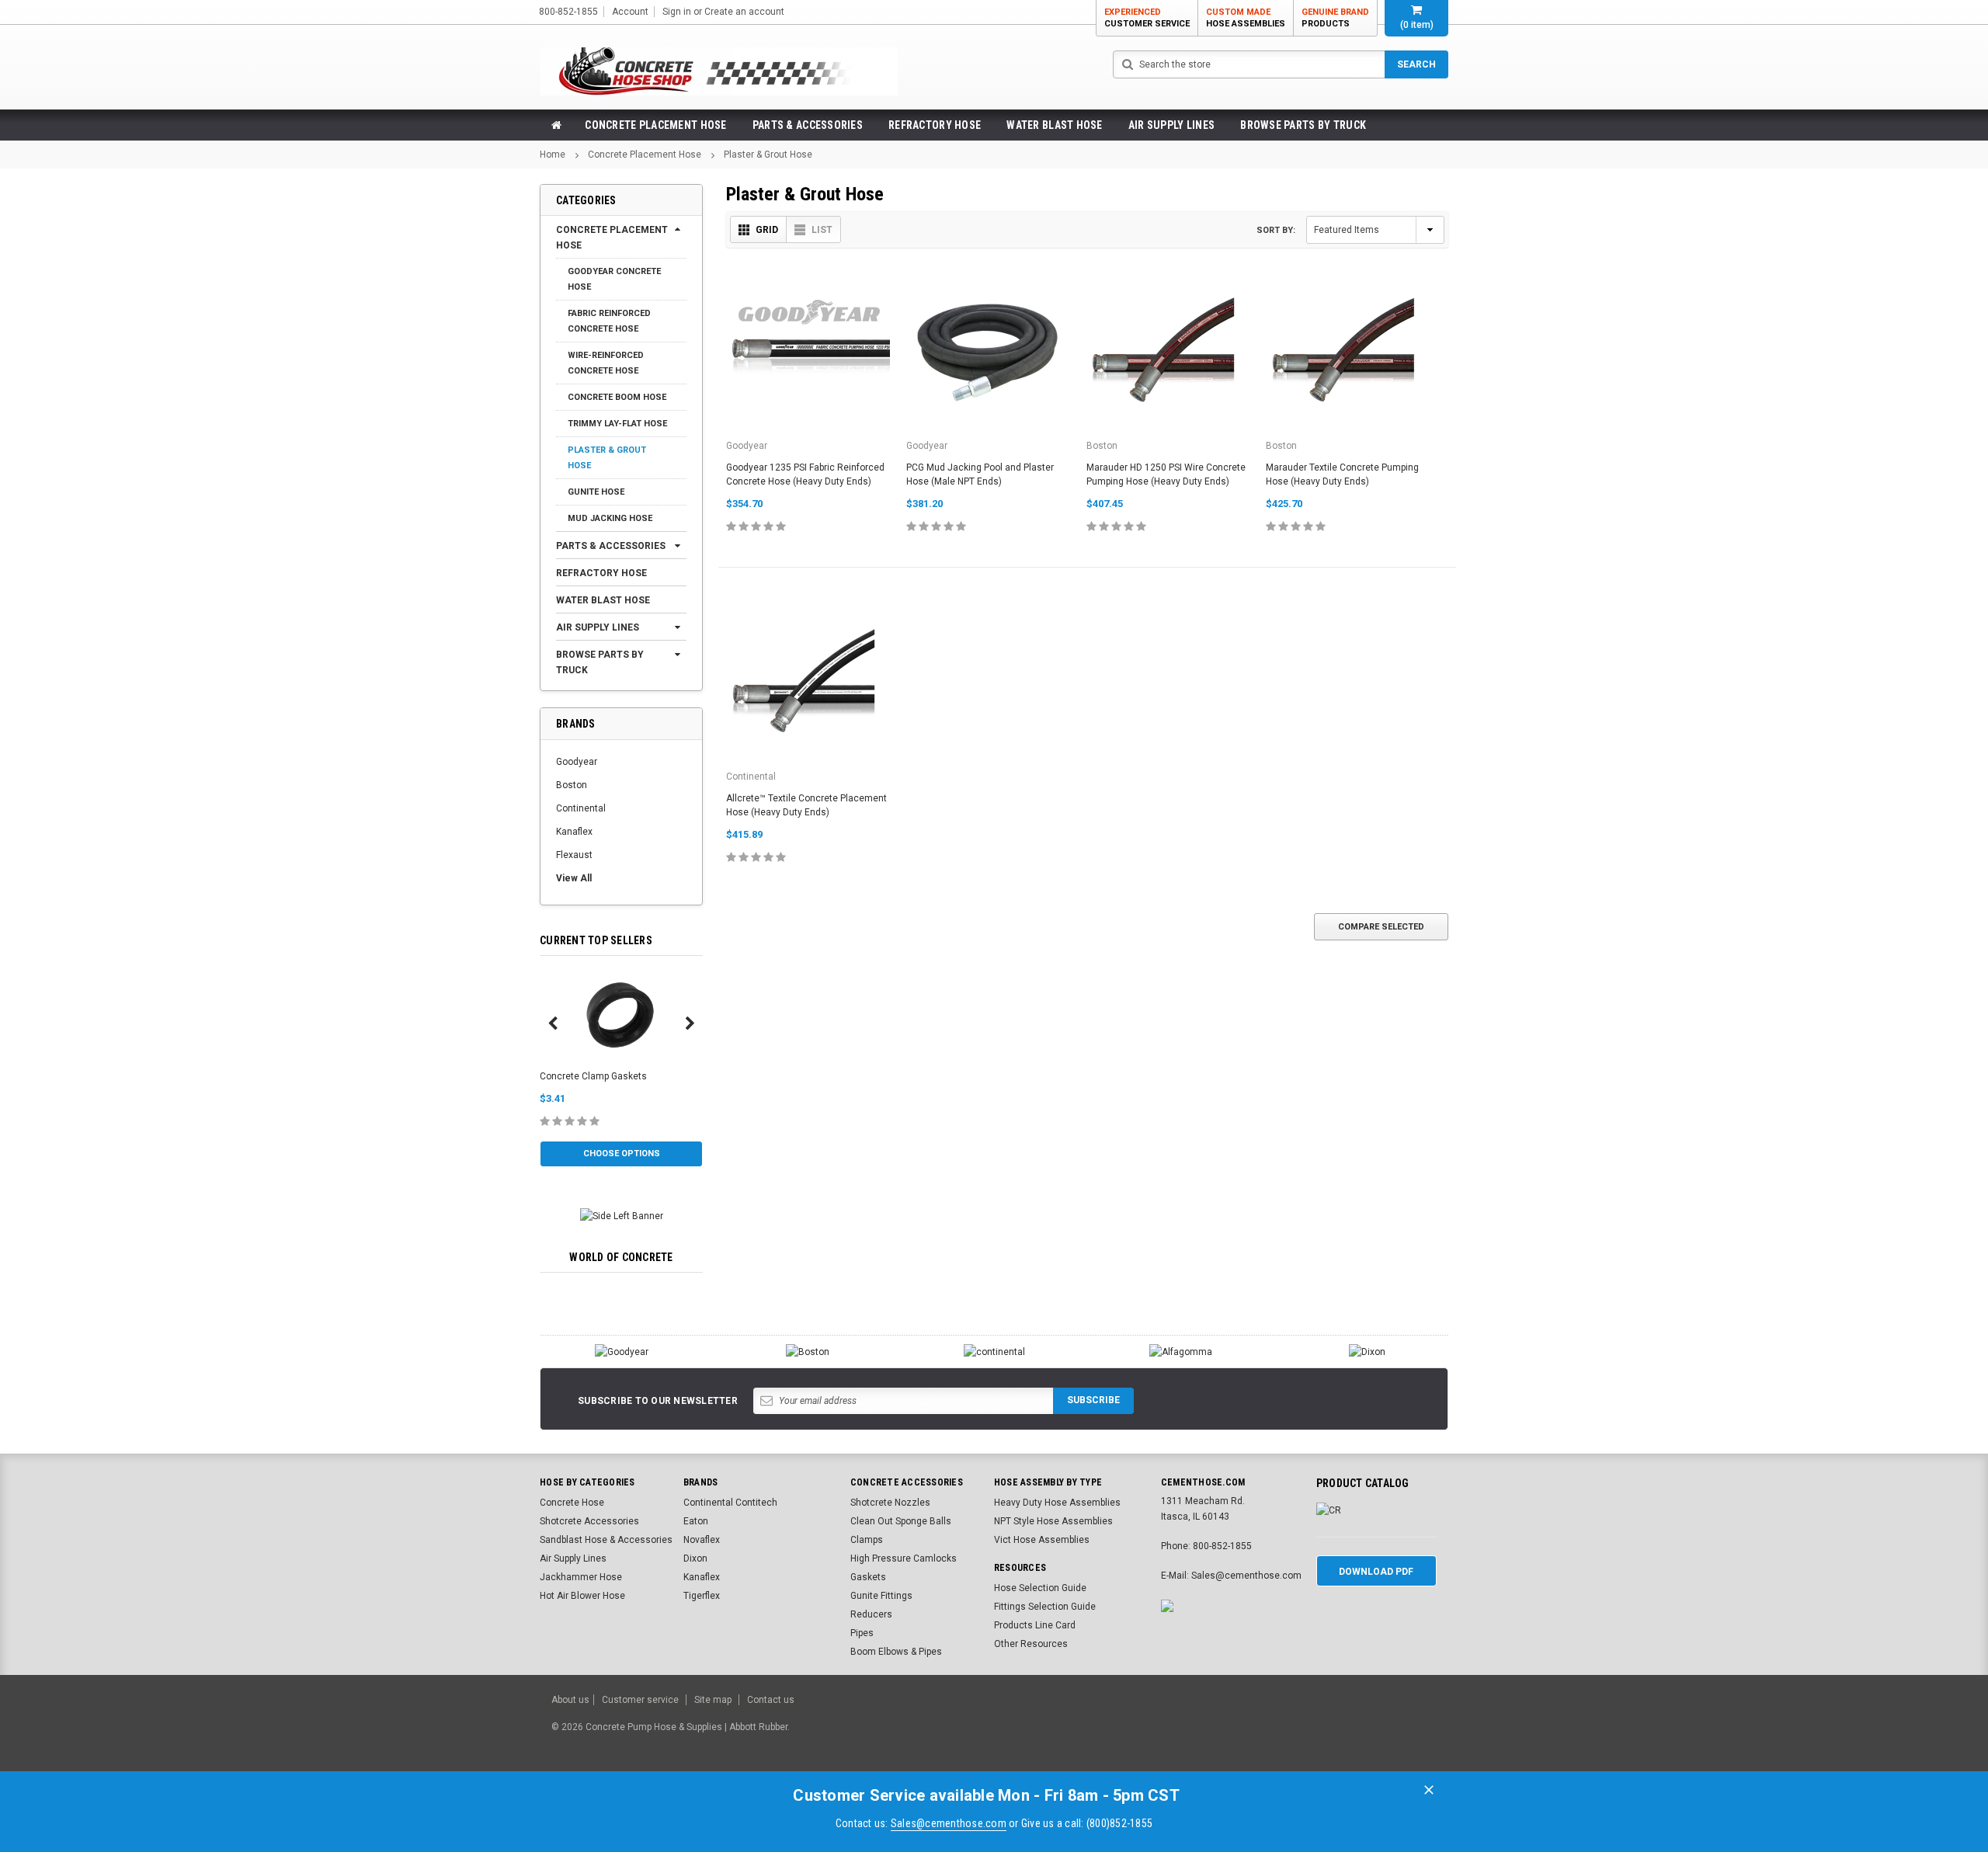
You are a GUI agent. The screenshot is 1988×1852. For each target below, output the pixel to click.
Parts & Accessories (808, 125)
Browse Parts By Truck (1303, 125)
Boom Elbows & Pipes (896, 1652)
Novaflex (702, 1540)
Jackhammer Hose (581, 1577)
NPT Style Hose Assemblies (1053, 1521)
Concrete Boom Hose (617, 397)
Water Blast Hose (1054, 125)
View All (574, 878)
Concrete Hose (572, 1503)
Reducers (871, 1614)
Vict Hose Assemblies (1042, 1540)
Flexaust (574, 855)
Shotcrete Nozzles (890, 1503)
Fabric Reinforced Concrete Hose (609, 321)
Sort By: (1276, 230)
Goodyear (577, 762)
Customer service (640, 1700)
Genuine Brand (1335, 18)
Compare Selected (1381, 927)
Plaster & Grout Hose (768, 155)
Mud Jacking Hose (610, 518)
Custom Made (1246, 18)
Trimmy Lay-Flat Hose (617, 424)
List (822, 230)
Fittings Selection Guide (1045, 1607)
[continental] (994, 1352)
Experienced (1147, 18)
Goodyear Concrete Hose (614, 279)
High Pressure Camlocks (904, 1558)
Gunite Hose (596, 492)
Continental (581, 808)
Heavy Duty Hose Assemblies (1057, 1503)
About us (570, 1700)
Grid (767, 230)
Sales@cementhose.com (949, 1823)
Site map (713, 1700)
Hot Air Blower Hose (582, 1596)
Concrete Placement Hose (655, 125)
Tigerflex (702, 1596)
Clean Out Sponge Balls (901, 1521)
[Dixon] (1367, 1352)
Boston (572, 785)
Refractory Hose (935, 125)
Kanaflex (574, 832)
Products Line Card (1035, 1625)
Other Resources (1031, 1644)
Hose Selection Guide (1040, 1588)
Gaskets (868, 1577)
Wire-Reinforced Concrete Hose (606, 363)
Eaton (696, 1521)
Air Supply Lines (1171, 125)
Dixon (695, 1558)
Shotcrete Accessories (589, 1521)
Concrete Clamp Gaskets (593, 1076)
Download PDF (1376, 1572)
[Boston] (808, 1352)
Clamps (867, 1540)
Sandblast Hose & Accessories (606, 1540)
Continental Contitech (730, 1503)
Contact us (771, 1700)
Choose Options (622, 1154)
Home (553, 155)
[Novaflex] (1180, 1352)
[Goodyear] (621, 1352)
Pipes (862, 1633)
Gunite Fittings (881, 1596)
